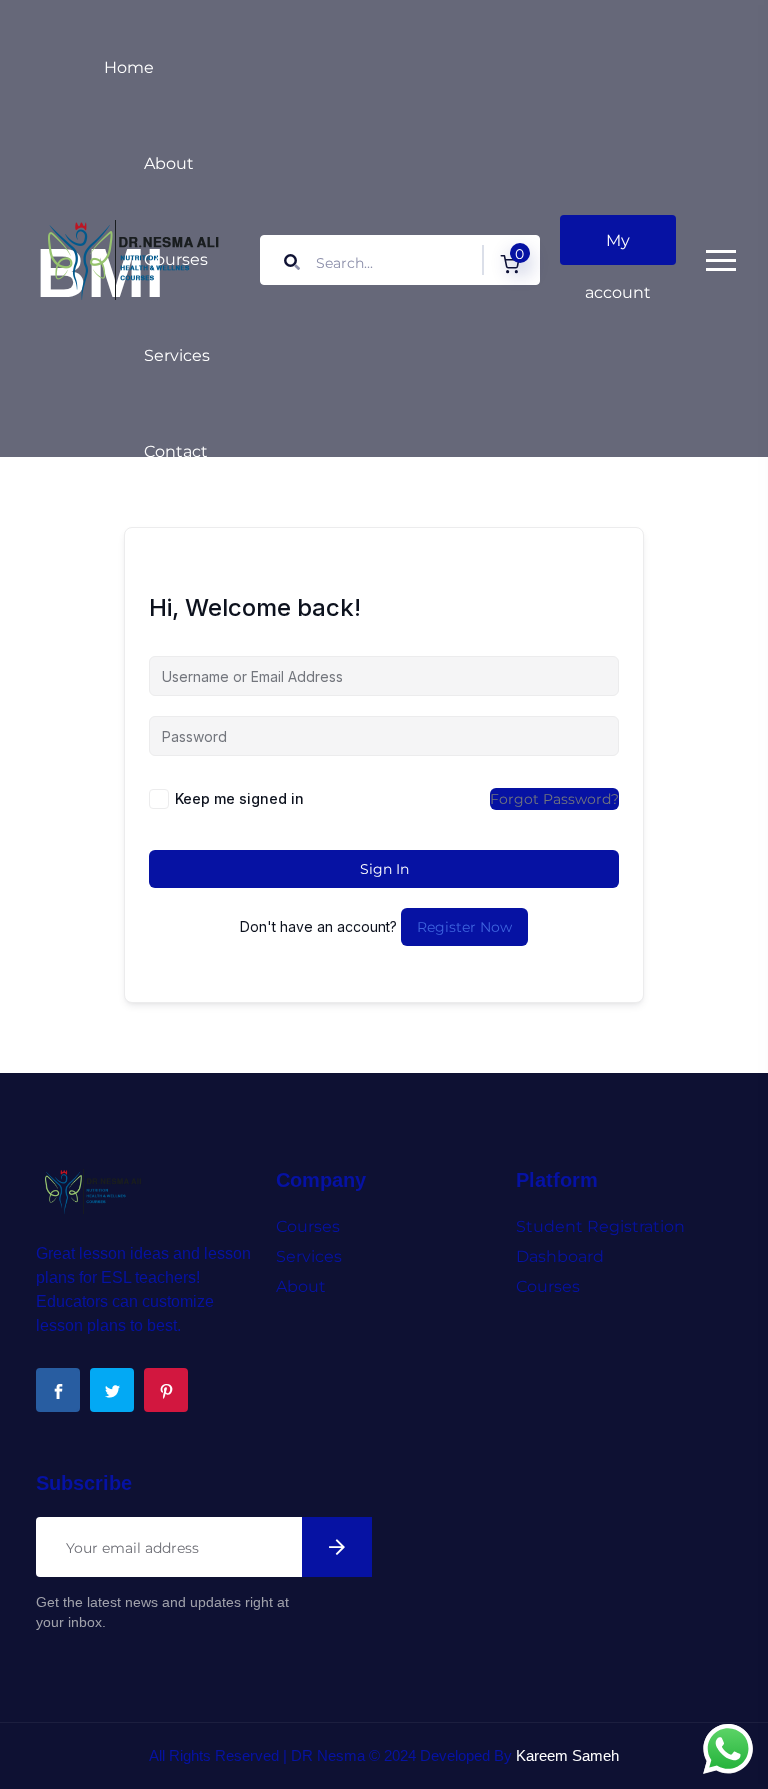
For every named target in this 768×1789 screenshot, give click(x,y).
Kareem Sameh (567, 1755)
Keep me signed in (239, 798)
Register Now (464, 927)
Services (177, 355)
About (169, 163)
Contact (176, 451)
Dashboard (560, 1256)
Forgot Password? (554, 799)
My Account (618, 248)
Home (129, 67)
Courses (176, 259)
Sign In (384, 869)
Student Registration (600, 1226)
